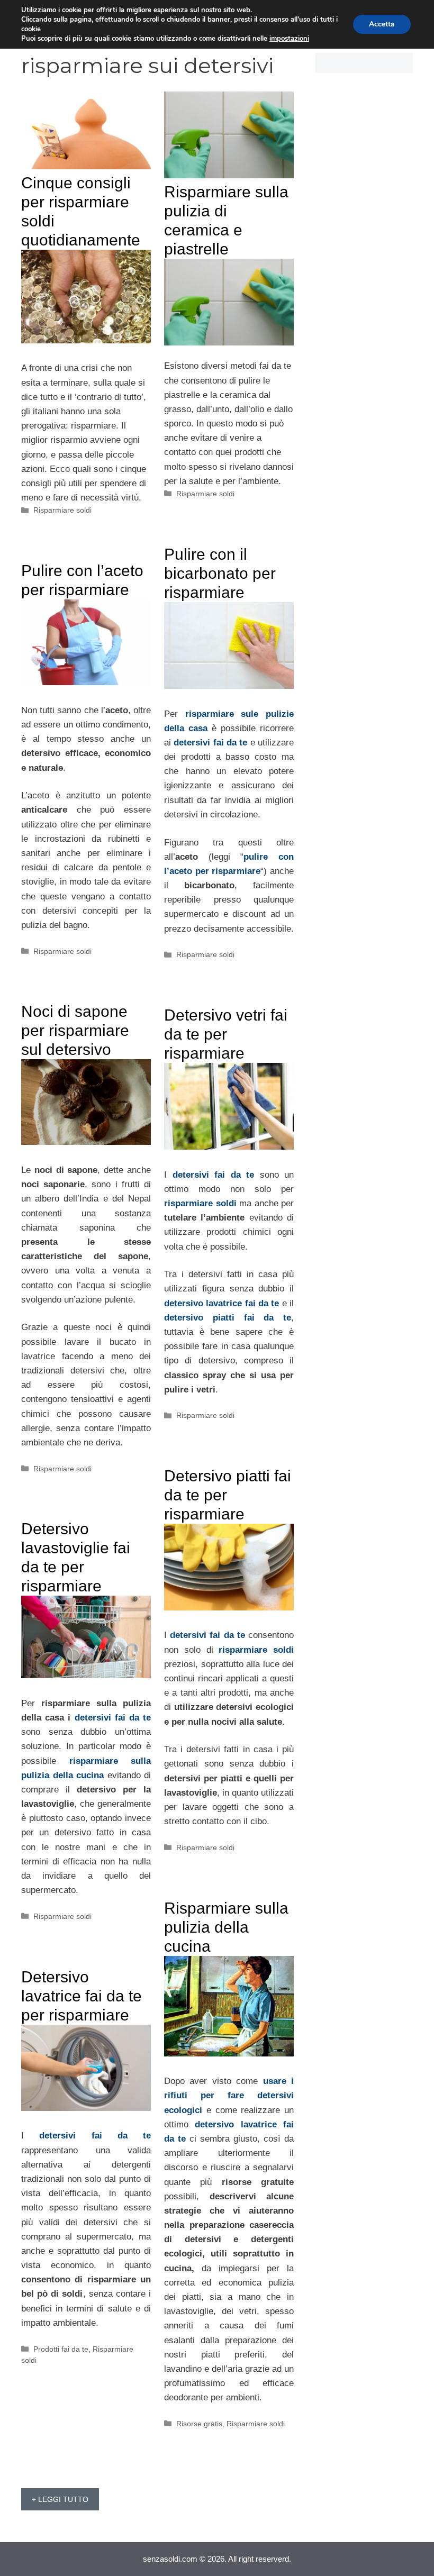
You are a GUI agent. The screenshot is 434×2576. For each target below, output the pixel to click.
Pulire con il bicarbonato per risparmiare (220, 573)
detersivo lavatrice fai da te (221, 1303)
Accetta (382, 24)
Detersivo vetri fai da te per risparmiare (226, 1034)
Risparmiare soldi (62, 510)
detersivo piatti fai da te (228, 1318)
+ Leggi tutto (60, 2499)
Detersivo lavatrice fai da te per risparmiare (82, 1996)
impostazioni (289, 39)
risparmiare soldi (200, 1203)
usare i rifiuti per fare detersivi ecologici (229, 2095)
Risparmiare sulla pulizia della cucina (226, 1927)
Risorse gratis (199, 2424)
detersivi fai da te (210, 743)
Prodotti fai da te (61, 2349)
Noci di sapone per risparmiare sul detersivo (75, 1030)
